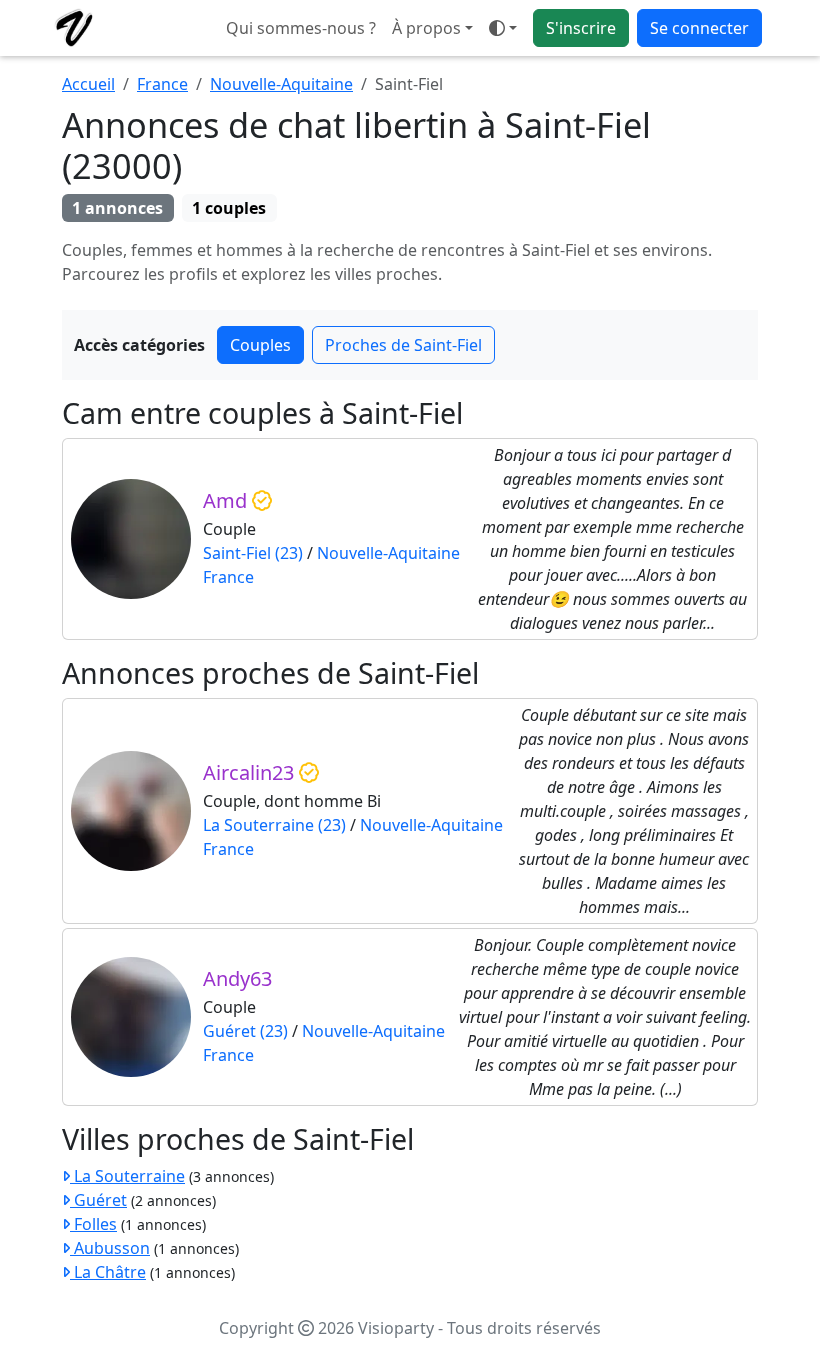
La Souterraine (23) (274, 825)
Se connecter (699, 28)
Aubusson (110, 1248)
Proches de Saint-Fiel (403, 345)
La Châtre (108, 1272)
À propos (426, 28)
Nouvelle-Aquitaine (281, 84)
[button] (503, 28)
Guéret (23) (245, 1031)
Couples (260, 345)
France (162, 84)
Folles (93, 1224)
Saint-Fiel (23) (253, 553)
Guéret (98, 1200)
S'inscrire (581, 28)
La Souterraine (127, 1176)
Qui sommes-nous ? (301, 28)
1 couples (229, 208)
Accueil (88, 84)
